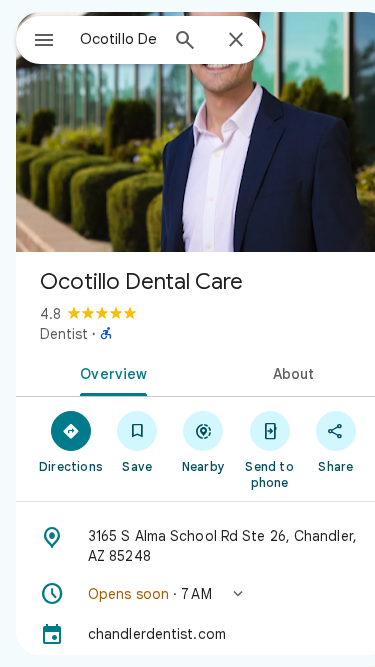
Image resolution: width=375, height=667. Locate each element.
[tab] (110, 372)
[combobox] (118, 39)
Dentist (64, 334)
